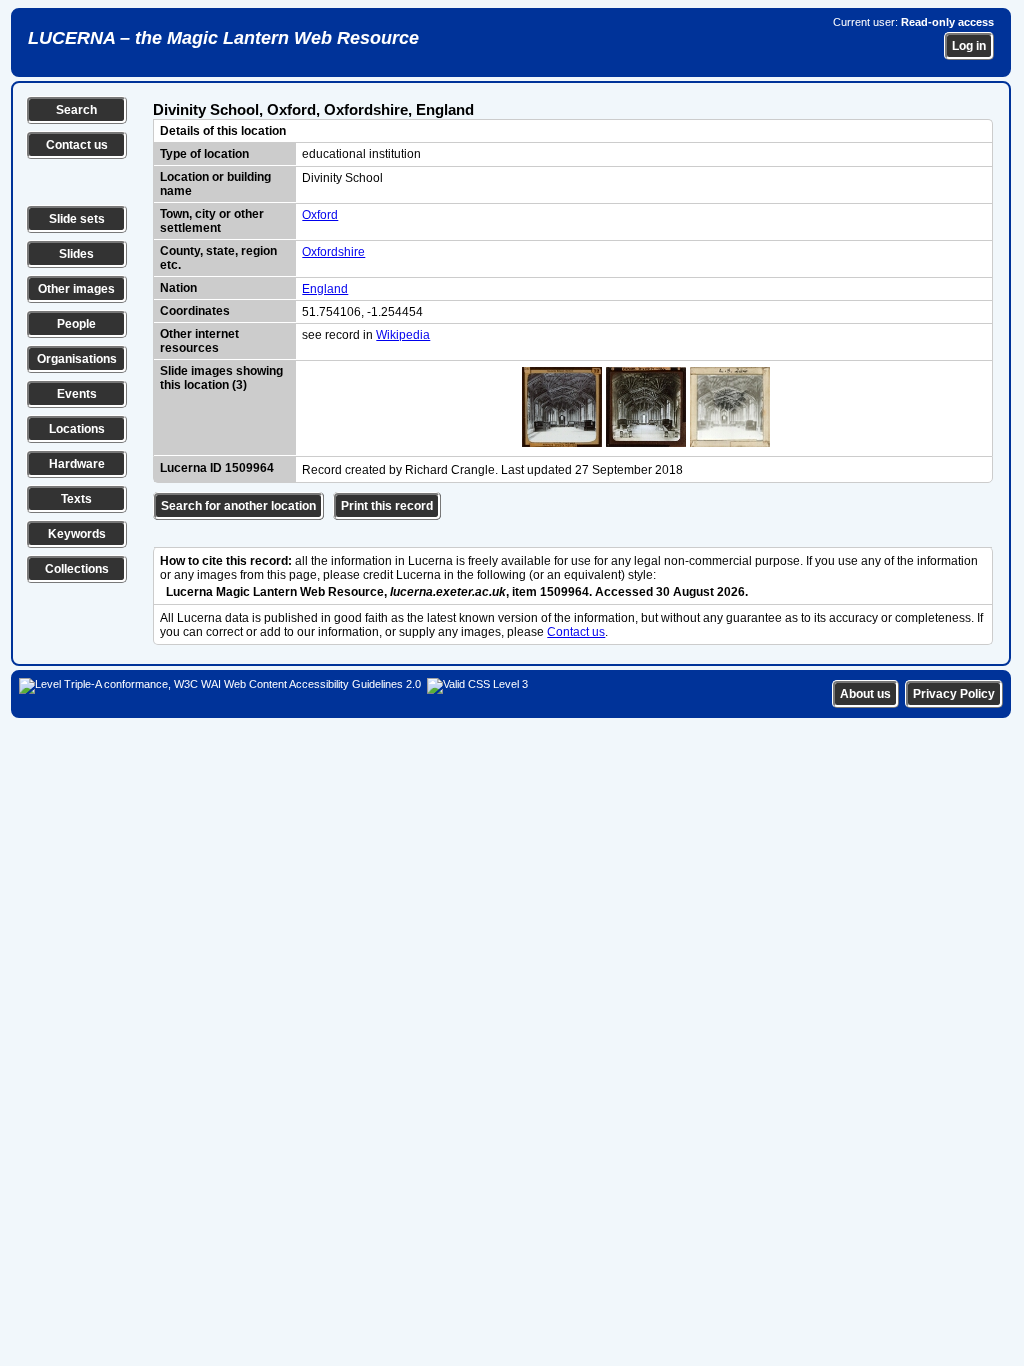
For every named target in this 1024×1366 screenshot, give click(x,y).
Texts (76, 499)
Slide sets (77, 219)
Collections (77, 569)
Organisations (77, 359)
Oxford (320, 215)
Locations (77, 429)
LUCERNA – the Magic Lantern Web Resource (223, 38)
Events (77, 394)
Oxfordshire (333, 252)
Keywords (77, 534)
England (325, 289)
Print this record (387, 506)
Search (76, 110)
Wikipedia (403, 335)
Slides (76, 254)
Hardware (77, 464)
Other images (76, 289)
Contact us (77, 145)
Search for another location (238, 506)
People (76, 324)
